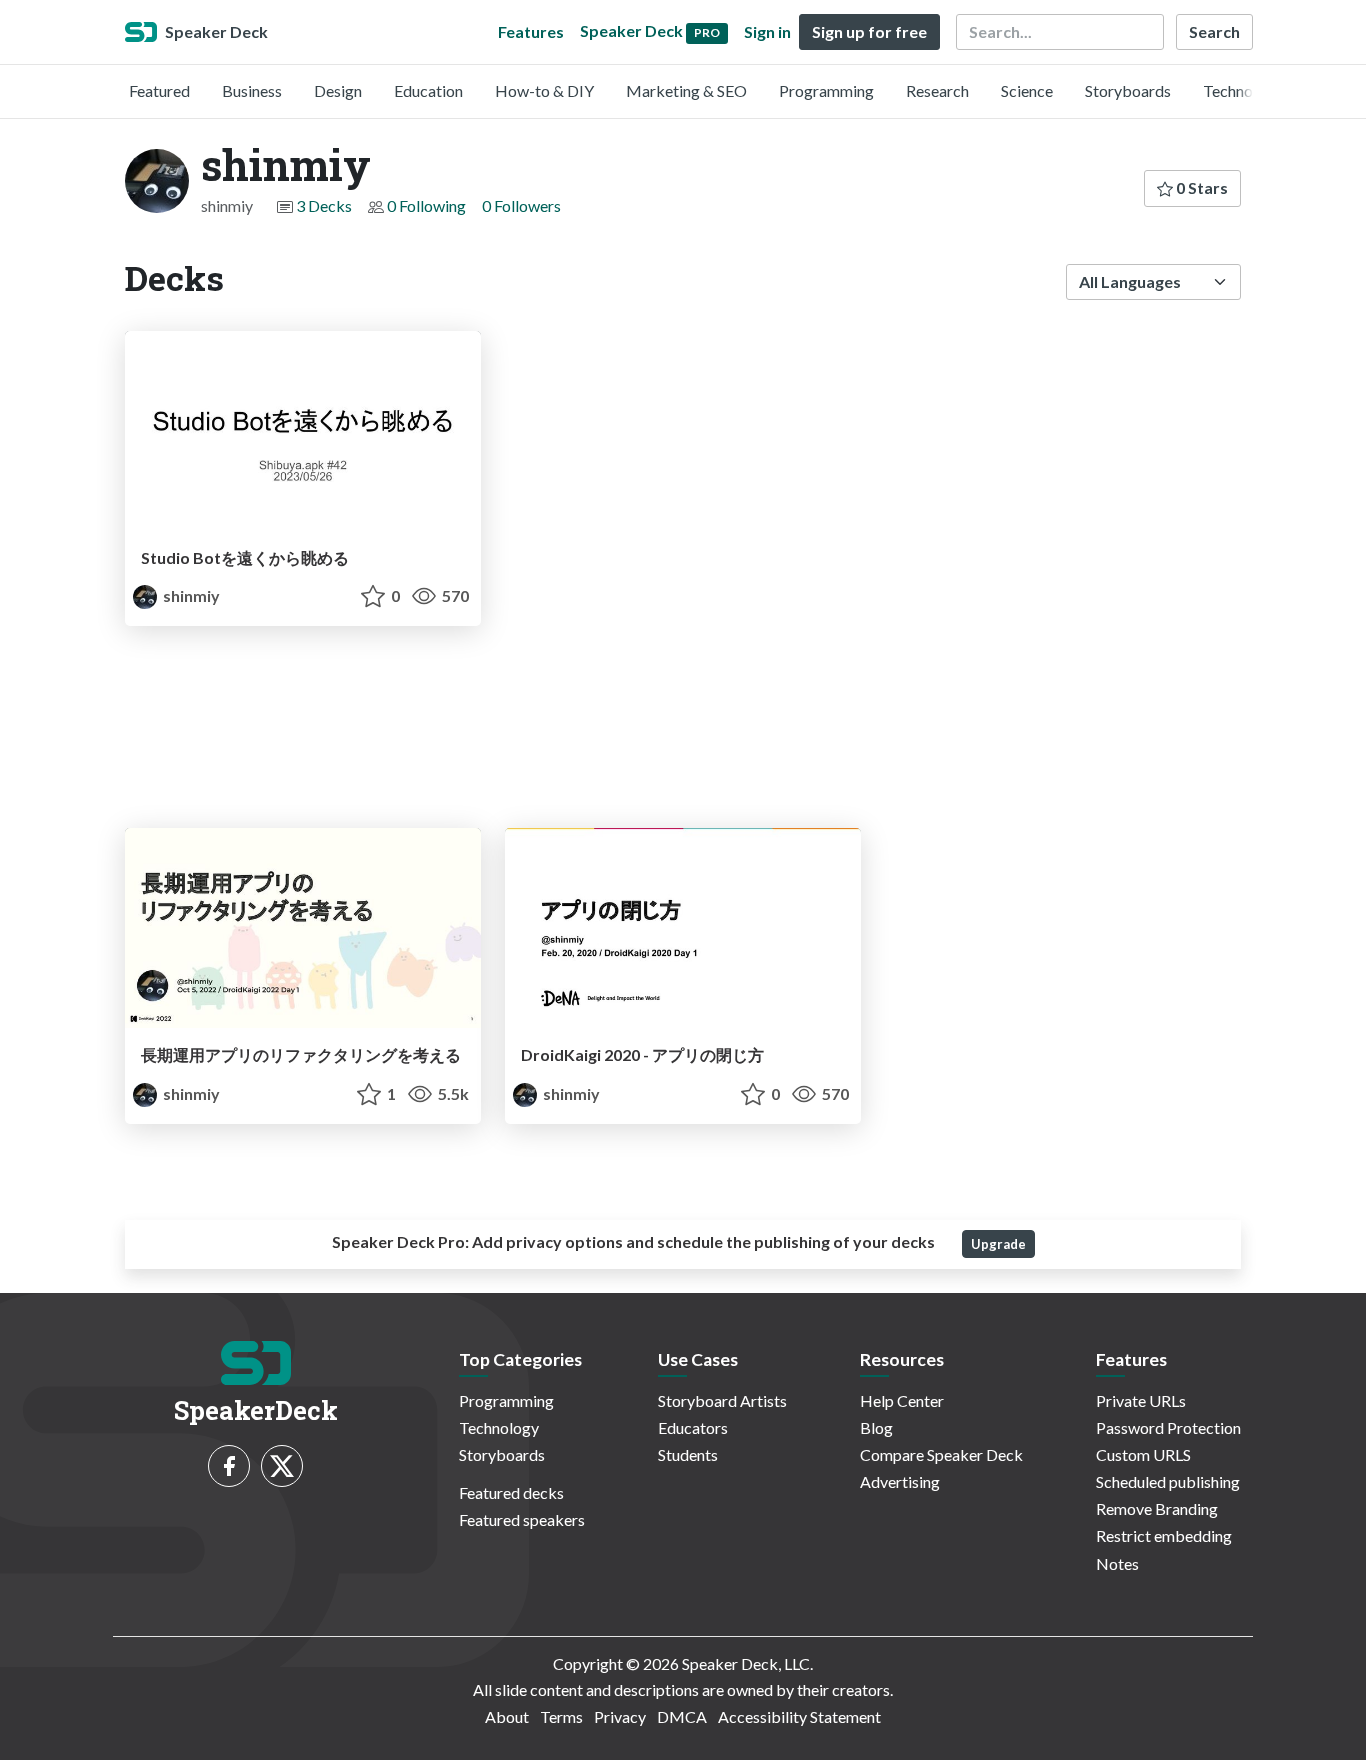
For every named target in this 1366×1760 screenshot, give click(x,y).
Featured (159, 90)
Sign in (767, 31)
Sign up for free (869, 31)
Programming (826, 90)
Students (688, 1454)
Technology (1243, 90)
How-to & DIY (544, 90)
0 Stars (1200, 187)
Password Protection (1168, 1427)
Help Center (902, 1400)
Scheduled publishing (1168, 1481)
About (507, 1716)
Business (252, 90)
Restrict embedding (1164, 1535)
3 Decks (324, 205)
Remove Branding (1157, 1508)
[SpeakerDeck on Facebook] (229, 1466)
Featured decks (511, 1492)
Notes (1117, 1563)
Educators (693, 1427)
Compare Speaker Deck (941, 1454)
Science (1027, 90)
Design (338, 90)
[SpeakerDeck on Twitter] (282, 1466)
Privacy (620, 1716)
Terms (561, 1716)
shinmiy (190, 595)
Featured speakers (522, 1519)
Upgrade (998, 1244)
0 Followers (521, 205)
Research (937, 90)
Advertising (900, 1481)
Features (531, 31)
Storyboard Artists (722, 1400)
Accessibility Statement (799, 1716)
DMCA (682, 1716)
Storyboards (1128, 90)
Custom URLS (1143, 1454)
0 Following (426, 205)
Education (428, 90)
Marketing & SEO (686, 90)
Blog (876, 1427)
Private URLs (1141, 1400)
